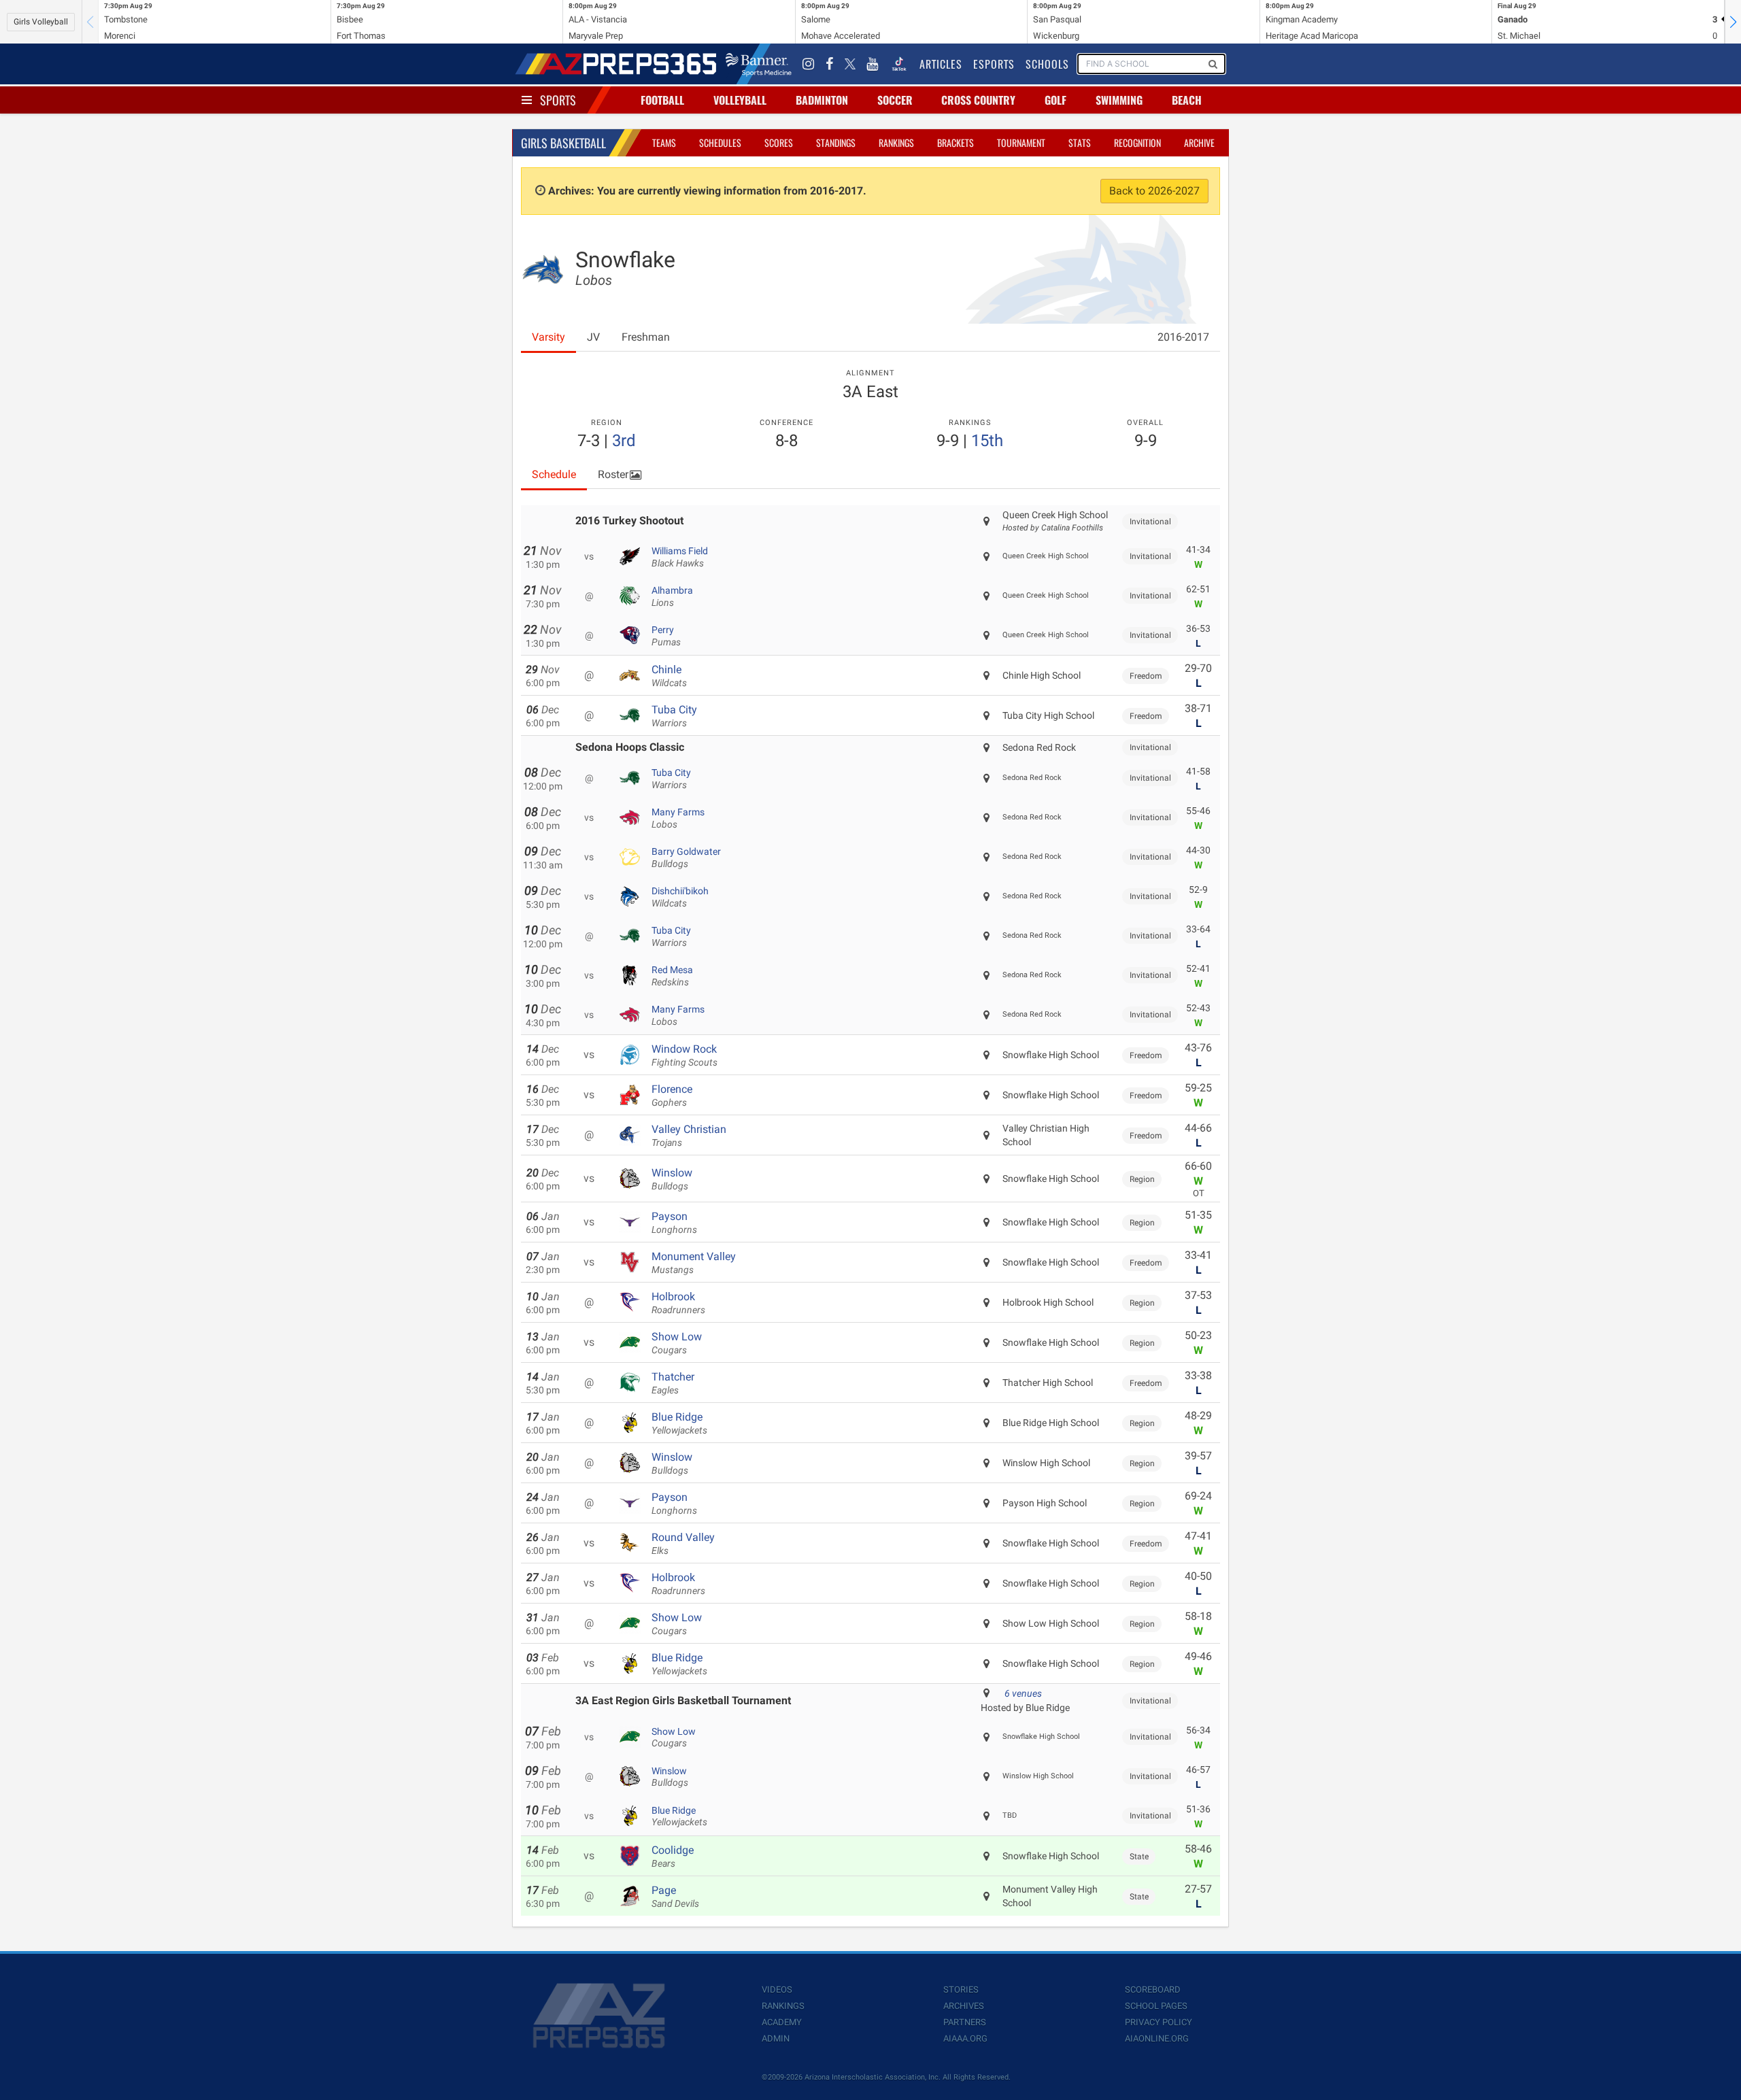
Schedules (720, 142)
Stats (1080, 142)
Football (662, 100)
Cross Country (978, 100)
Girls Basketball (563, 143)
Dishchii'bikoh (680, 897)
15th (987, 441)
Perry (666, 636)
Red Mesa (672, 976)
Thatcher (673, 1383)
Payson (674, 1223)
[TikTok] (899, 64)
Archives (964, 2006)
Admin (776, 2038)
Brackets (956, 142)
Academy (782, 2022)
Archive (1199, 142)
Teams (664, 142)
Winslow (672, 1179)
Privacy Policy (1159, 2022)
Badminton (822, 100)
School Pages (1156, 2006)
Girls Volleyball (41, 22)
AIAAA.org (965, 2038)
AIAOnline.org (1157, 2038)
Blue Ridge (679, 1423)
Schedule (554, 474)
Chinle (669, 676)
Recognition (1137, 142)
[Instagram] (809, 64)
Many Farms (678, 818)
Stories (961, 1989)
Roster (613, 474)
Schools (1047, 64)
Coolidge (673, 1857)
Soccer (895, 100)
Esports (994, 64)
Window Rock (684, 1055)
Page (675, 1897)
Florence (672, 1096)
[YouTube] (873, 64)
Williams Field (680, 557)
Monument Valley (694, 1263)
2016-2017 (1183, 337)
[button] (1733, 22)
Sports (558, 100)
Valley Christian (689, 1136)
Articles (941, 64)
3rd (624, 441)
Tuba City (674, 716)
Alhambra (672, 596)
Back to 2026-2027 (1154, 191)
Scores (779, 142)
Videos (777, 1989)
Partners (965, 2022)
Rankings (896, 142)
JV (593, 337)
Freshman (646, 337)
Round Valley (683, 1544)
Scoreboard (1153, 1989)
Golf (1055, 100)
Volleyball (740, 100)
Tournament (1021, 142)
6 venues (1023, 1693)
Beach (1187, 100)
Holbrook (678, 1303)
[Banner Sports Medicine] (759, 64)
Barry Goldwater (686, 858)
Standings (836, 142)
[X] (850, 64)
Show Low (677, 1343)
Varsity (548, 337)
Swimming (1119, 100)
